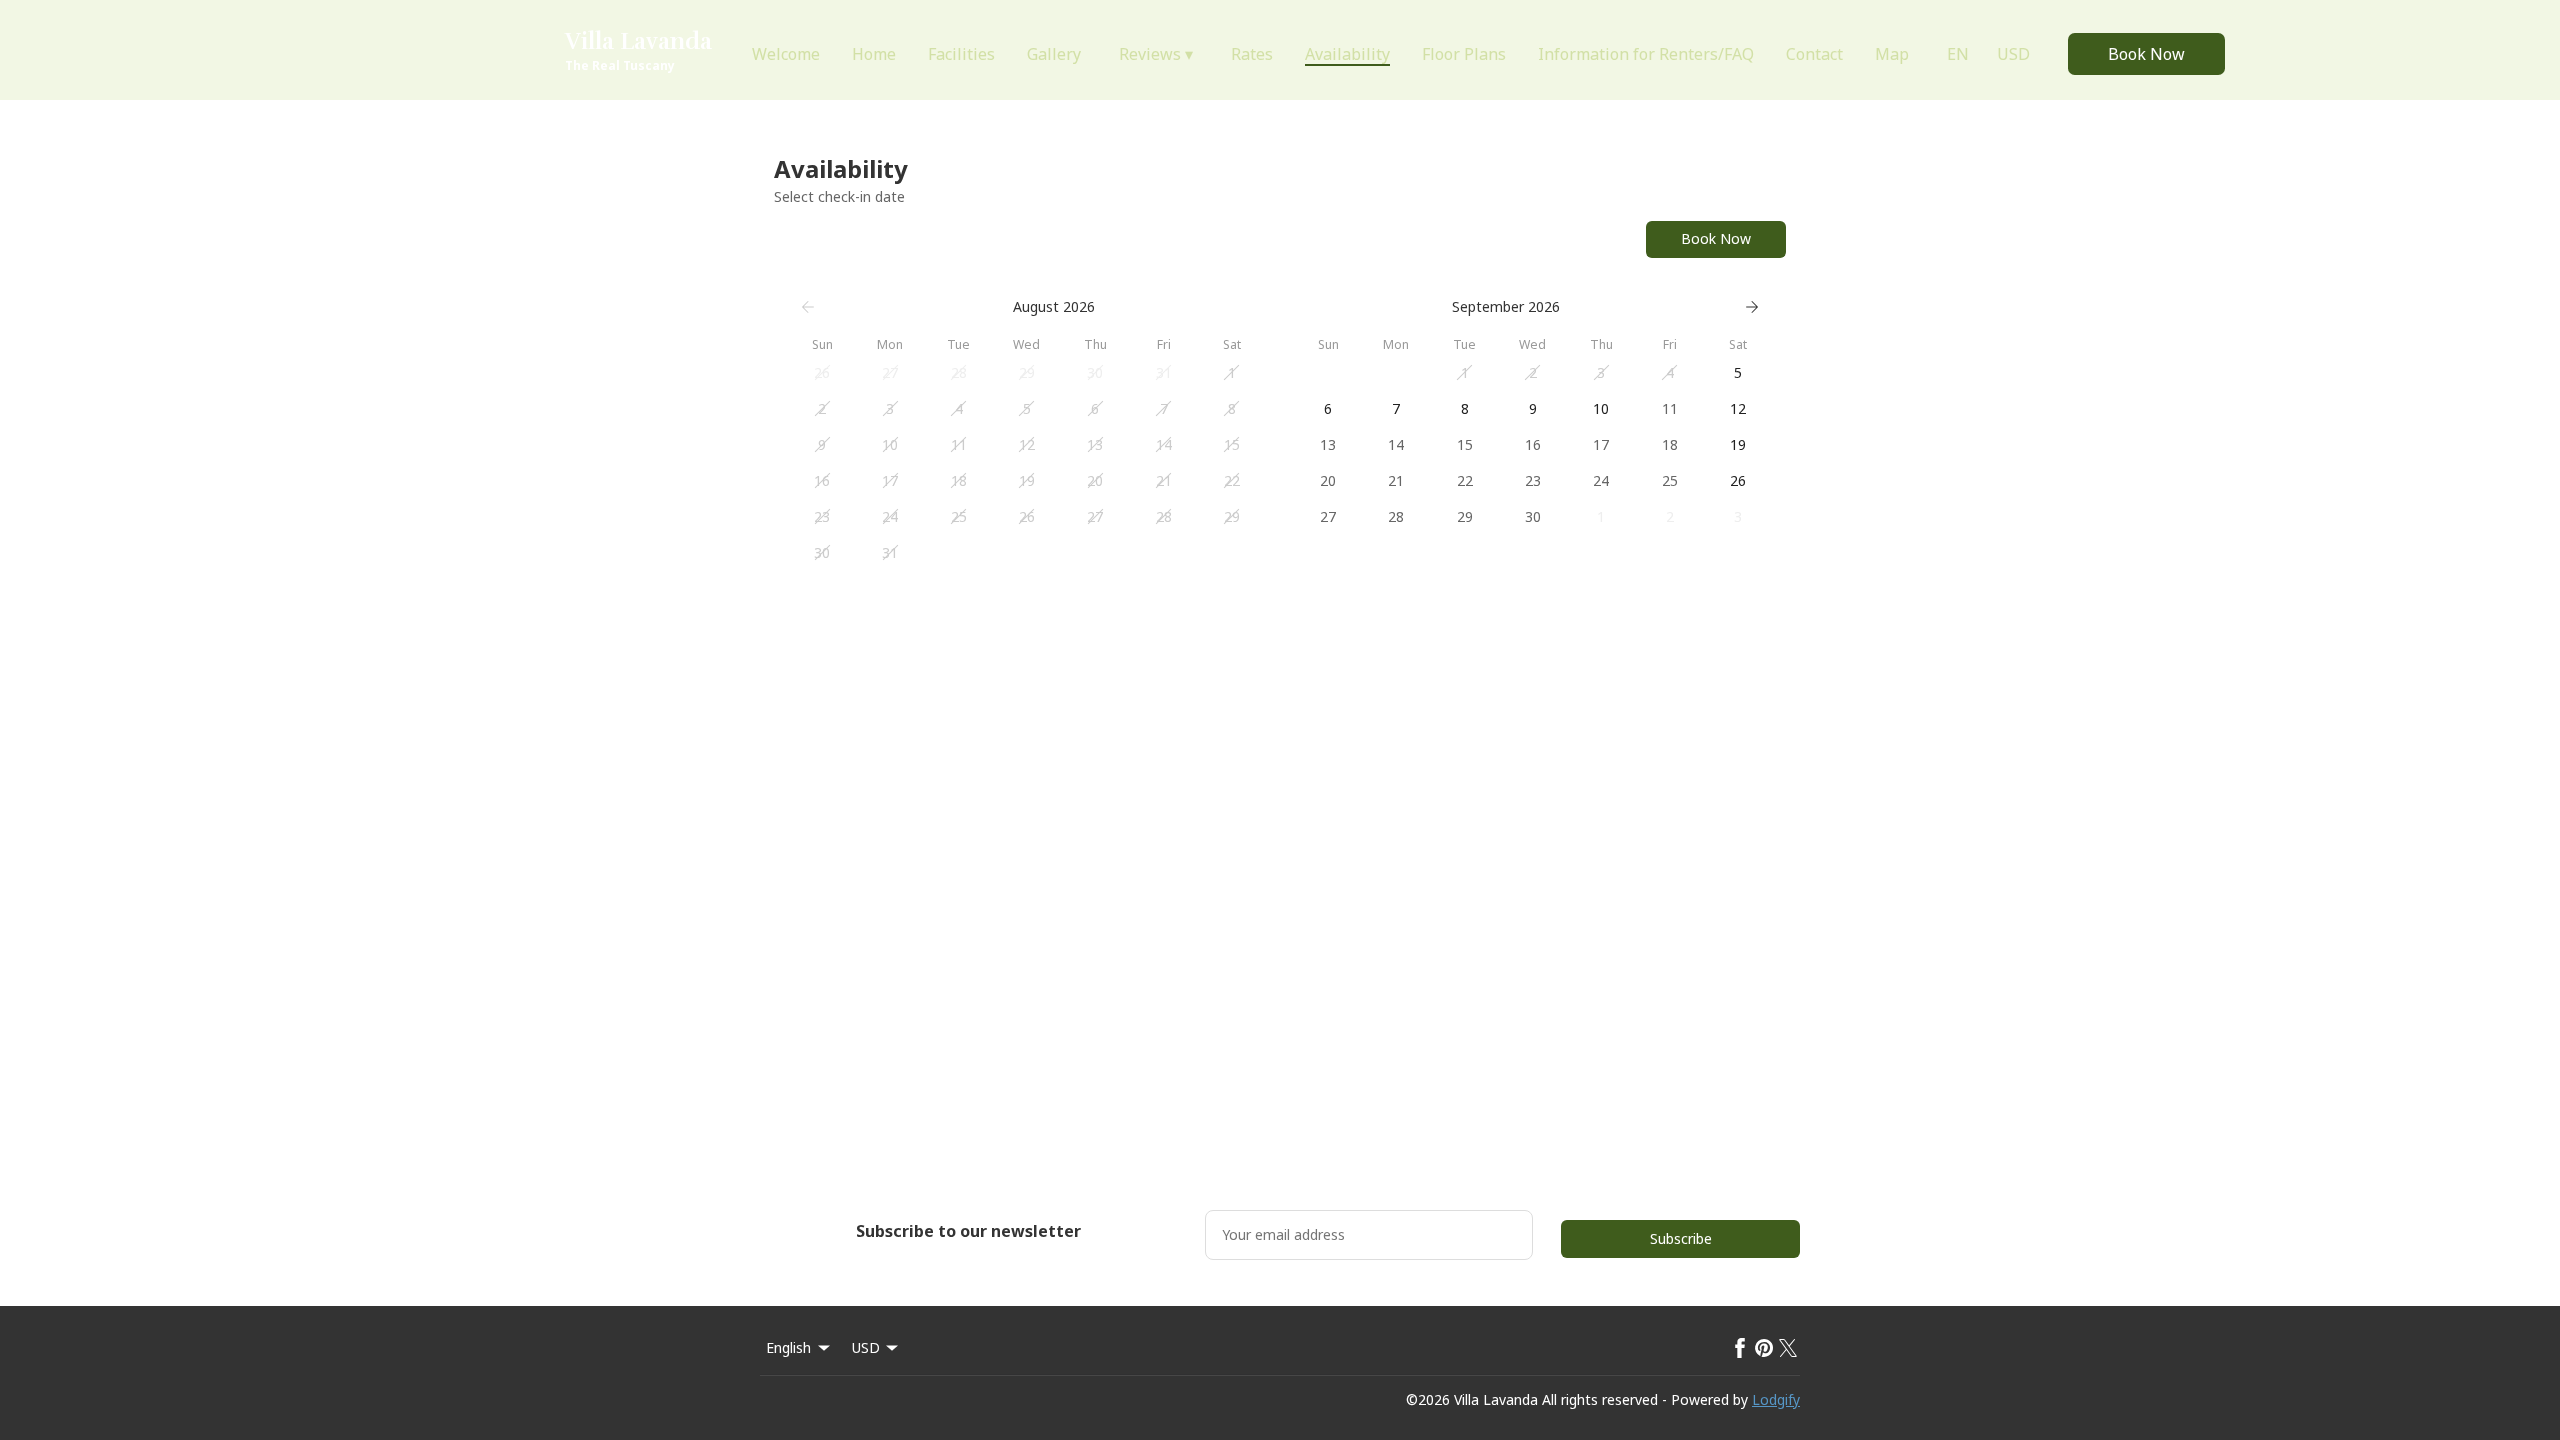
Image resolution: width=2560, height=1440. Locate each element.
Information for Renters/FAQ (1646, 54)
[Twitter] (1788, 1348)
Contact (1814, 54)
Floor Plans (1464, 54)
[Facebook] (1740, 1348)
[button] (822, 373)
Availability (1347, 54)
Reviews (1156, 54)
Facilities (961, 54)
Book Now (2146, 54)
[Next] (1752, 307)
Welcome (786, 54)
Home (874, 54)
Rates (1252, 54)
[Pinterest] (1764, 1348)
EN (1958, 54)
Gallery (1054, 54)
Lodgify (1776, 1399)
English (788, 1347)
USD (2013, 54)
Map (1892, 54)
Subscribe (1681, 1238)
